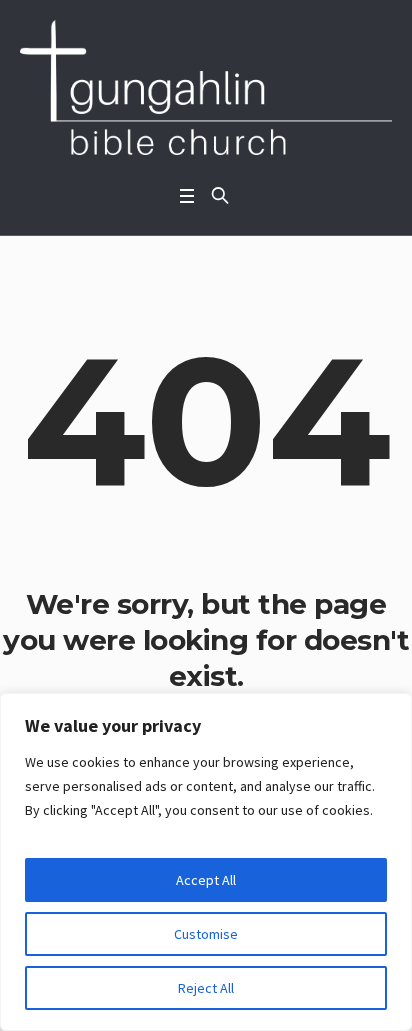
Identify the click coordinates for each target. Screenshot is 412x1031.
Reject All (206, 988)
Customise (206, 934)
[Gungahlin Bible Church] (206, 87)
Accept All (206, 880)
